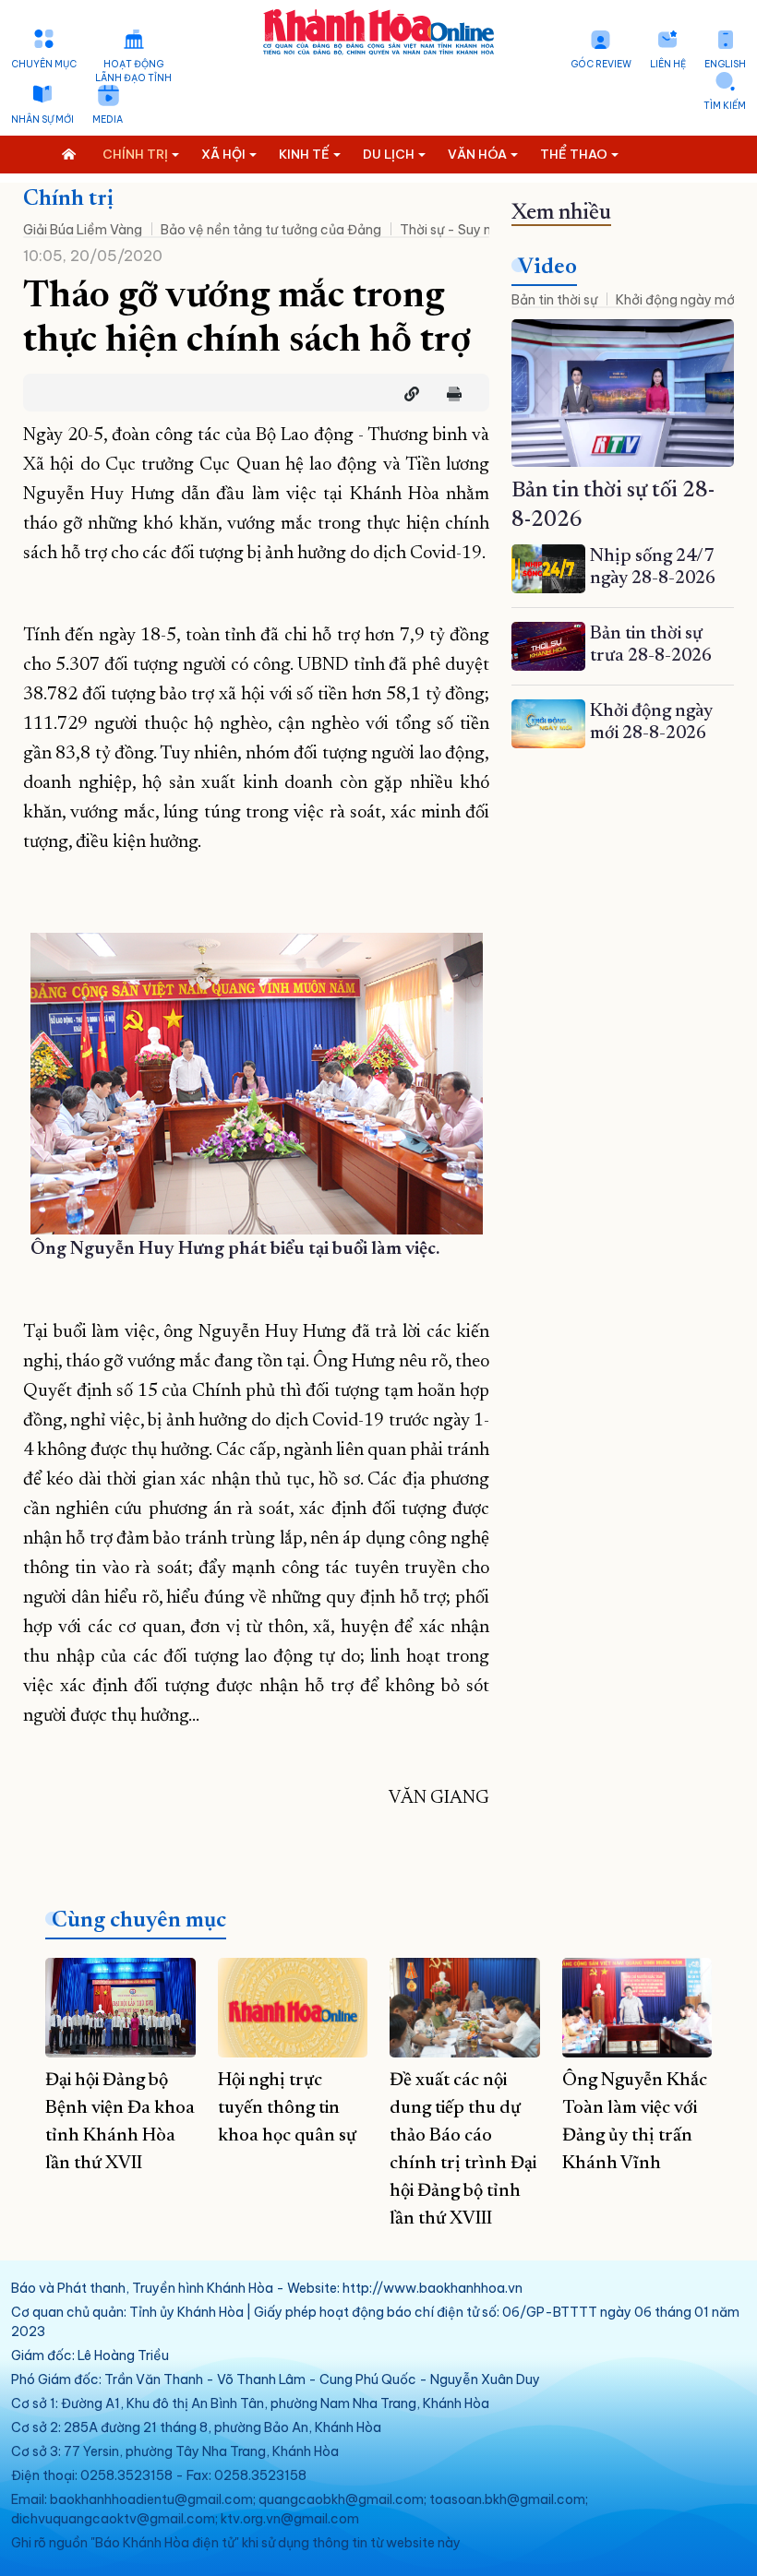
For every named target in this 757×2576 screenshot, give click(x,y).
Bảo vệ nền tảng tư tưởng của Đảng (271, 230)
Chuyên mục (44, 64)
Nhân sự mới (42, 119)
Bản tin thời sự (554, 300)
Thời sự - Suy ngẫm (460, 230)
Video (547, 268)
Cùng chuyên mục (139, 1921)
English (725, 64)
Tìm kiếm (725, 106)
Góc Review (601, 64)
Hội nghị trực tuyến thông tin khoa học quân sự (287, 2108)
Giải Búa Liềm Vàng (83, 230)
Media (108, 119)
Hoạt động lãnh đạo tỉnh (133, 71)
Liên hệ (668, 64)
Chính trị (68, 199)
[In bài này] (450, 394)
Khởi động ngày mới (677, 300)
